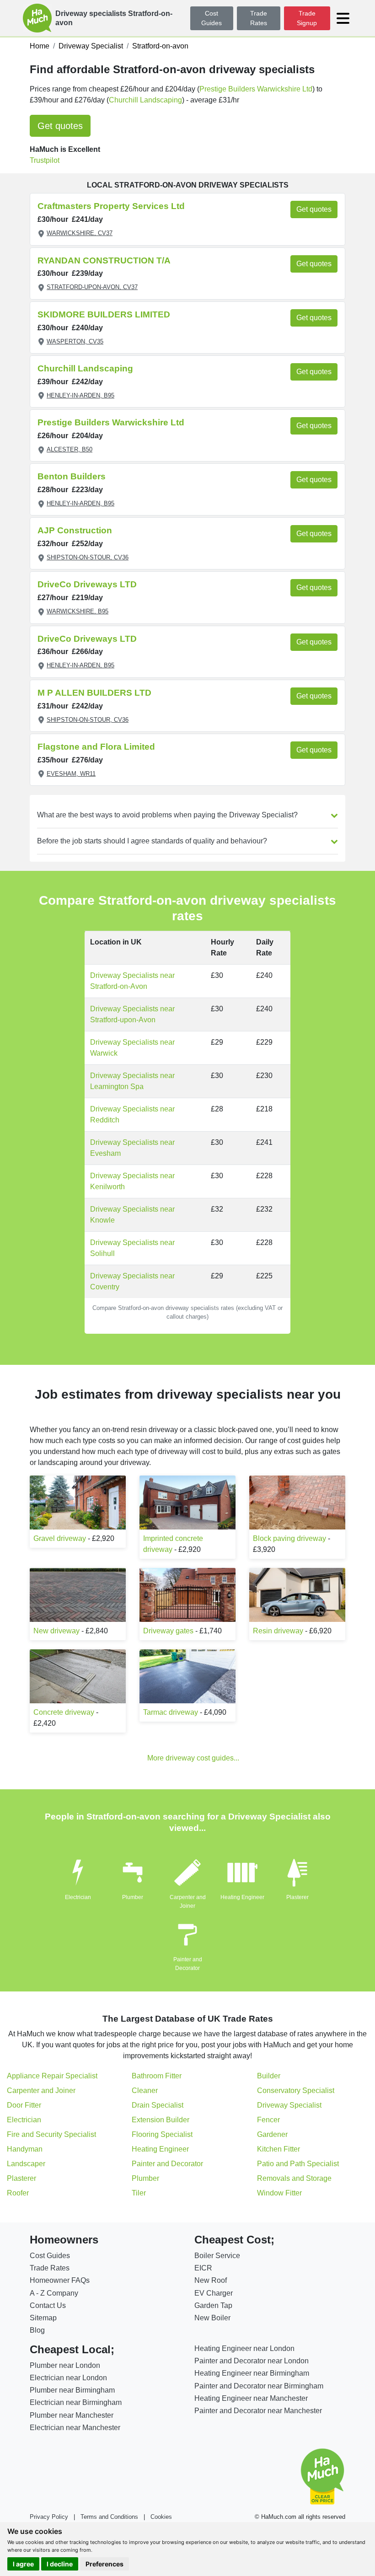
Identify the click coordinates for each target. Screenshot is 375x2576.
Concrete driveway (64, 1712)
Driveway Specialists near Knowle (132, 1215)
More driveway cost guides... (193, 1758)
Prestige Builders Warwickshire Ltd (256, 89)
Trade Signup (307, 18)
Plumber (133, 1897)
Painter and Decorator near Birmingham (259, 2386)
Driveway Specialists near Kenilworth (132, 1181)
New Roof (211, 2280)
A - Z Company (54, 2293)
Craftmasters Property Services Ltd (111, 206)
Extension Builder (161, 2120)
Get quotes (60, 126)
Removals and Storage (294, 2178)
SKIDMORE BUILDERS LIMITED (104, 314)
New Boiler (212, 2318)
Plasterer (297, 1897)
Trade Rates (259, 18)
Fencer (268, 2120)
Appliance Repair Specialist (52, 2076)
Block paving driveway (289, 1538)
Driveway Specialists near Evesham (132, 1148)
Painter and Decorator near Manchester (258, 2411)
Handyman (25, 2149)
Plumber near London (65, 2365)
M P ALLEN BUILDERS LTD (94, 693)
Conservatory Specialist (296, 2090)
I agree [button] (23, 2564)
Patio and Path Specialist (298, 2164)
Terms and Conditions (109, 2517)
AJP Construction (75, 530)
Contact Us (48, 2305)
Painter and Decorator (167, 2164)
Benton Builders (72, 476)
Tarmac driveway (171, 1712)
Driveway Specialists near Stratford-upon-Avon (132, 1014)
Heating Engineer (242, 1897)
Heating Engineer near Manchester (251, 2398)
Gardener (272, 2134)
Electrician (78, 1897)
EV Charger (214, 2293)
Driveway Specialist (289, 2105)
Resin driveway (278, 1631)
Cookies (161, 2517)
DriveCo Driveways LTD (87, 584)
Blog (37, 2330)
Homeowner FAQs (60, 2280)
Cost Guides (212, 18)
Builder (269, 2076)
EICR (203, 2268)
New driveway (56, 1631)
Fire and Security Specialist (51, 2134)
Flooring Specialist (162, 2134)
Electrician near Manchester (75, 2428)
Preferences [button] (104, 2564)
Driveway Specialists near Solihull (132, 1248)
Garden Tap (213, 2305)
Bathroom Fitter (157, 2076)
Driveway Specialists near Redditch (132, 1114)
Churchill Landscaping (145, 100)
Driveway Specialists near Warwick (132, 1048)
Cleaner (145, 2090)
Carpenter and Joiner (41, 2090)
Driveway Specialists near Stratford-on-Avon (132, 981)
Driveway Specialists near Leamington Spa (132, 1081)
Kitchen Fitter (279, 2149)
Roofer (18, 2193)
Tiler (139, 2193)
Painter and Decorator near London (252, 2361)
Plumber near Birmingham (72, 2390)
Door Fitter (24, 2105)
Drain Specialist (158, 2105)
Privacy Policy (49, 2517)
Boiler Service (217, 2256)
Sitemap (43, 2318)
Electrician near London (68, 2378)
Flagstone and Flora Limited (96, 747)
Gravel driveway (60, 1538)
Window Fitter (279, 2193)
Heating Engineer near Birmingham (252, 2373)
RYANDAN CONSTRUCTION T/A (104, 260)
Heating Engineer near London (244, 2348)
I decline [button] (60, 2564)
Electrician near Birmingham (76, 2402)
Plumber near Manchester (72, 2415)
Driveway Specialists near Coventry (132, 1281)
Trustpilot (45, 160)
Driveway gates (168, 1631)
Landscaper (26, 2164)
